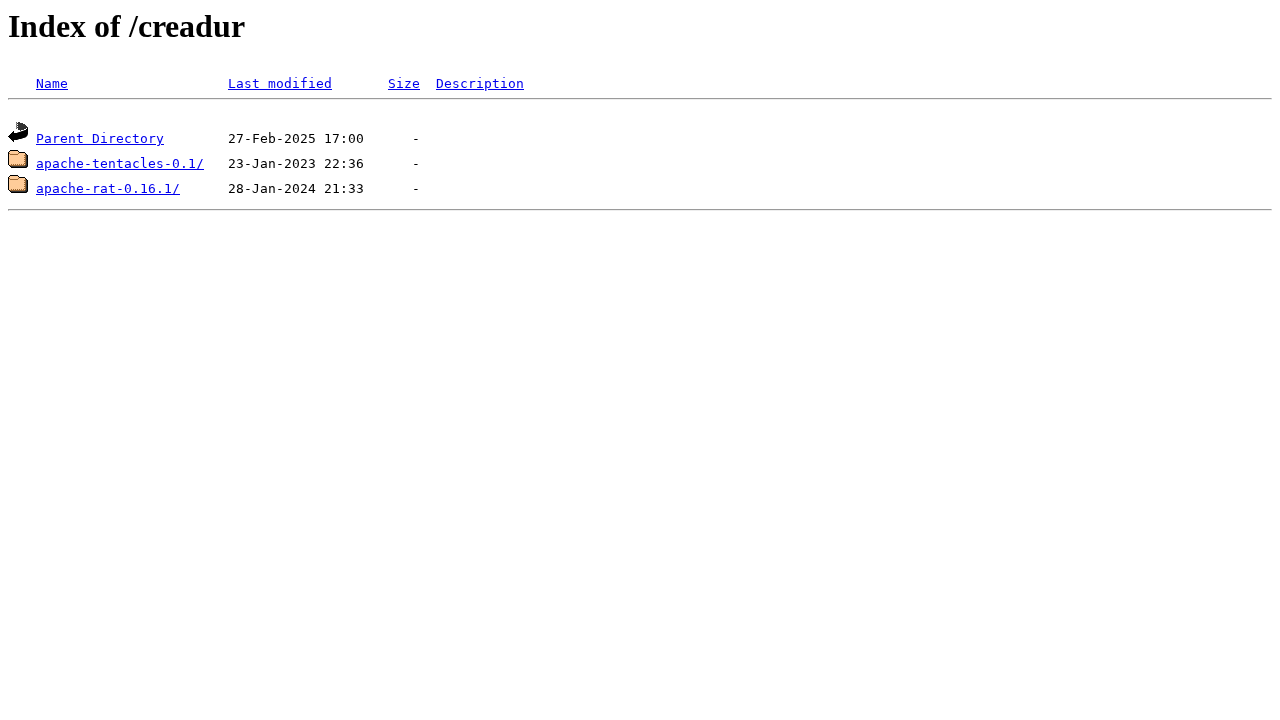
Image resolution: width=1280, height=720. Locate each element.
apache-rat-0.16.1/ (108, 188)
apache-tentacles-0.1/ (120, 163)
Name (52, 83)
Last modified (280, 83)
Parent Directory (100, 138)
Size (404, 83)
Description (480, 83)
